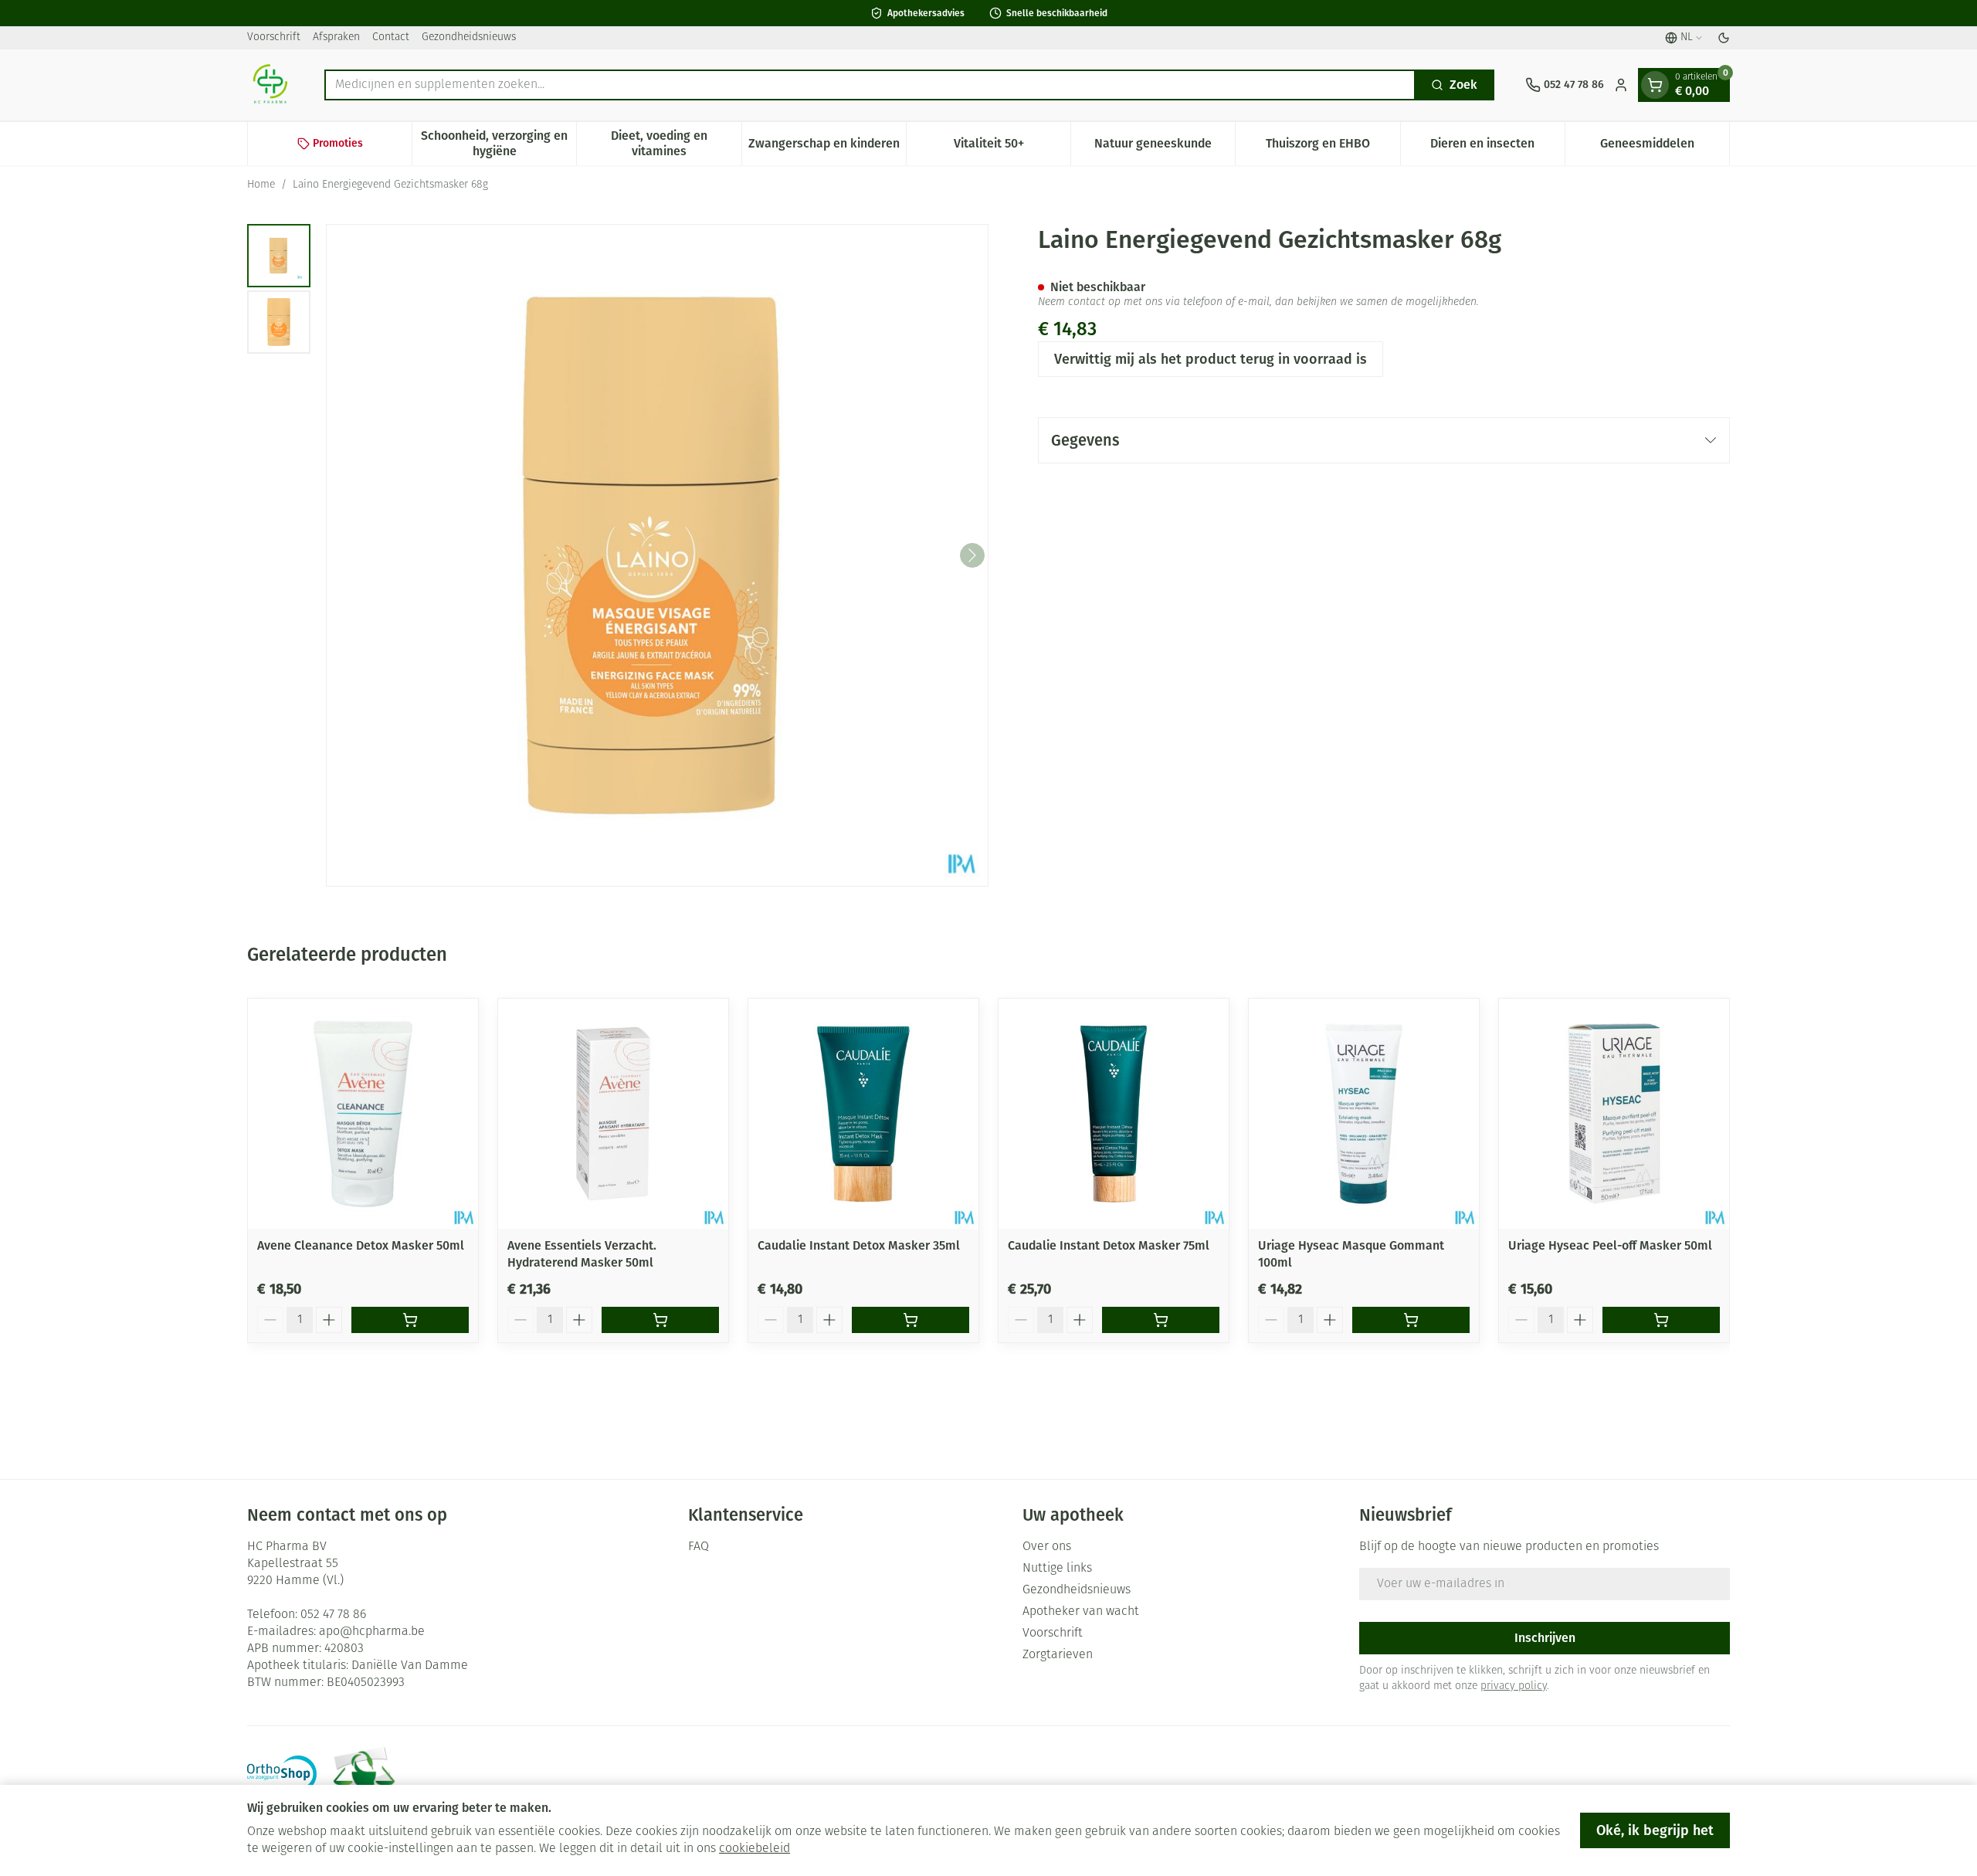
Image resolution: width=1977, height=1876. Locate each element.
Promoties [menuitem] (338, 143)
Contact (391, 37)
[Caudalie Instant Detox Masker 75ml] (1114, 1114)
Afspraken (336, 37)
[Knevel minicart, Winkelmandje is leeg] (1655, 85)
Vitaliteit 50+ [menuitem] (1012, 147)
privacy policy (1514, 1686)
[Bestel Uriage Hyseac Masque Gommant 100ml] (1411, 1320)
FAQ (699, 1547)
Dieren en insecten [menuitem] (1497, 147)
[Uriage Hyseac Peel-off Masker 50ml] (1614, 1114)
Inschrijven (1545, 1638)
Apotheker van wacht (1081, 1612)
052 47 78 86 (333, 1615)
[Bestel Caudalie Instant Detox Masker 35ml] (911, 1320)
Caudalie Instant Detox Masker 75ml (1109, 1245)
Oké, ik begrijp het (1655, 1830)
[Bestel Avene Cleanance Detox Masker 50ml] (410, 1320)
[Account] (1621, 85)
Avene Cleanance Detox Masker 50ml (361, 1245)
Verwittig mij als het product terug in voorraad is (1211, 359)
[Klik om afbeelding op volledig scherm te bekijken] (657, 555)
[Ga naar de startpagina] (270, 85)
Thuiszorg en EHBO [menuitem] (1333, 147)
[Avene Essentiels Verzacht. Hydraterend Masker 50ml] (613, 1114)
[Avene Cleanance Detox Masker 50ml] (363, 1114)
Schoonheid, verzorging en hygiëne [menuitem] (498, 143)
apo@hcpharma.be (372, 1632)
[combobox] (870, 85)
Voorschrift (274, 37)
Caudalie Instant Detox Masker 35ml (859, 1245)
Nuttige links (1057, 1569)
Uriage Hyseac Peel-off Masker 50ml (1610, 1245)
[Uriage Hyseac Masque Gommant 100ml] (1364, 1114)
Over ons (1047, 1547)
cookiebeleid (755, 1849)
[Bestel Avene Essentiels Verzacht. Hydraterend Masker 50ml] (660, 1320)
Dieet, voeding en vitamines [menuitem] (676, 143)
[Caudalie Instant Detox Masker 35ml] (863, 1114)
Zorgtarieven (1058, 1655)
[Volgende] (972, 555)
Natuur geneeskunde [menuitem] (1165, 147)
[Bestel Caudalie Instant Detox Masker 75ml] (1161, 1320)
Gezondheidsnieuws (469, 37)
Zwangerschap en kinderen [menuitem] (827, 147)
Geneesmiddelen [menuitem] (1665, 147)
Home (261, 185)
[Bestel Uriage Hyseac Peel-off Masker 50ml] (1661, 1320)
